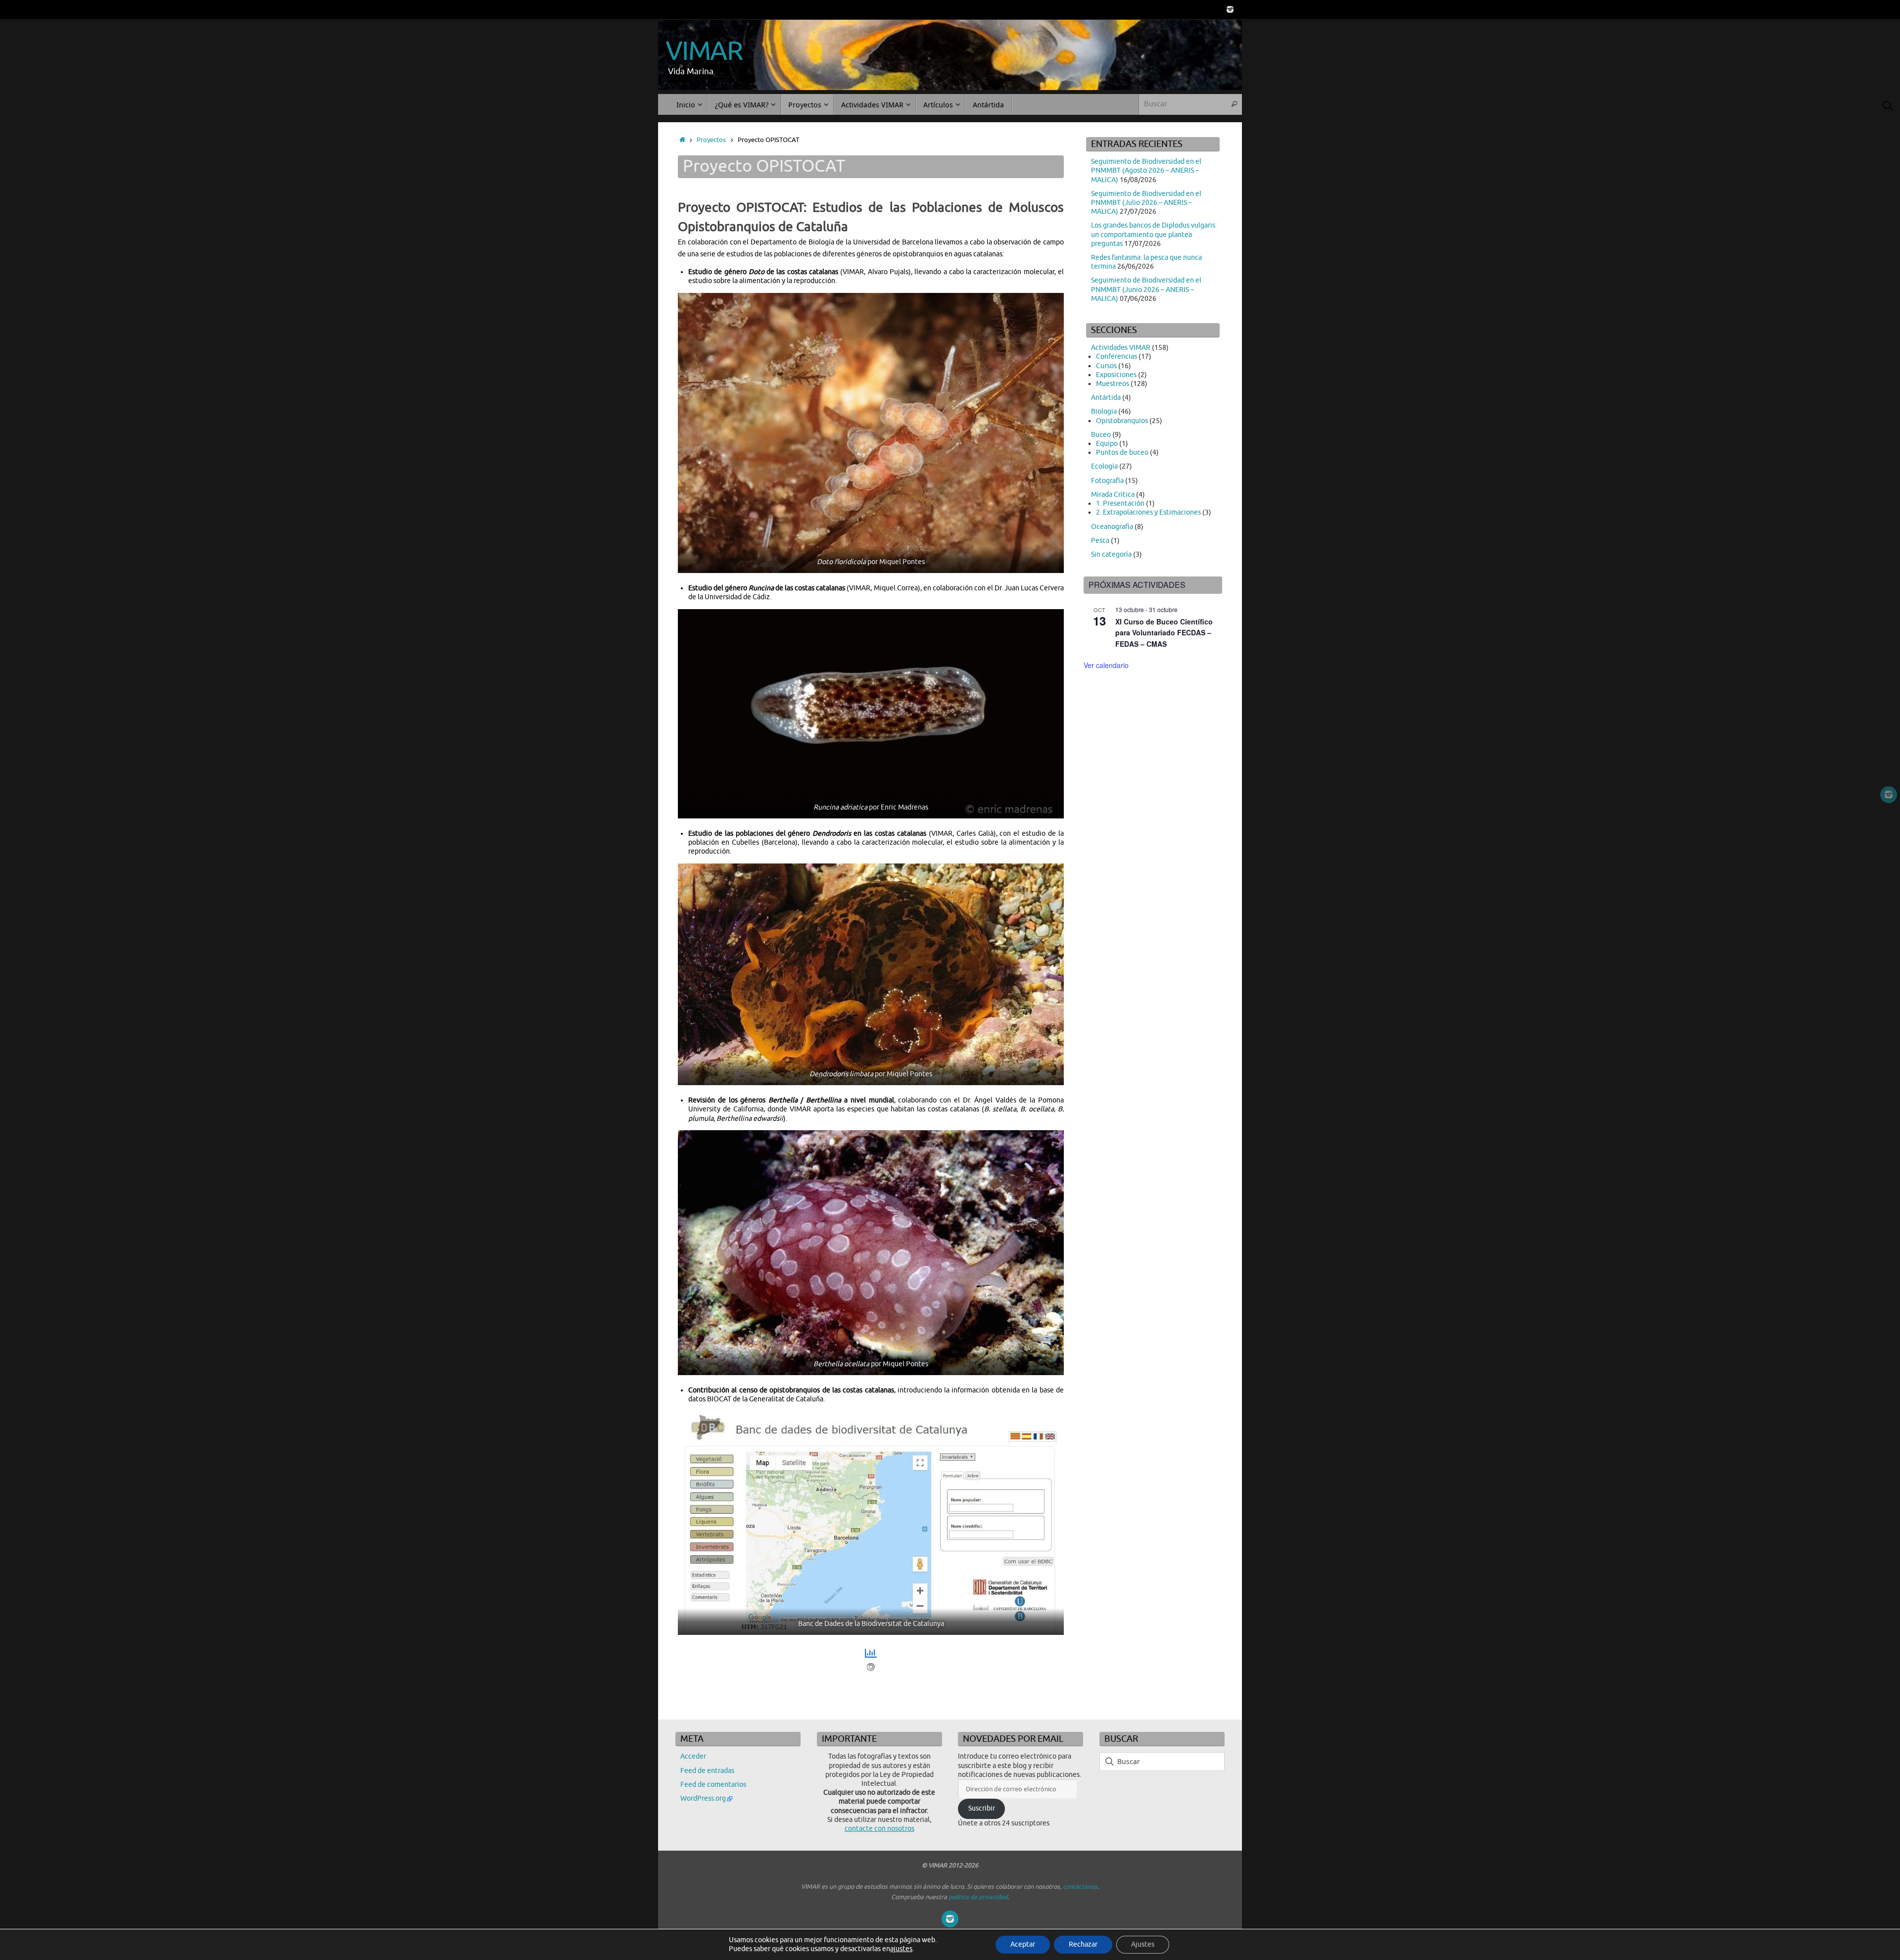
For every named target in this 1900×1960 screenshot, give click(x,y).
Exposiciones (1116, 375)
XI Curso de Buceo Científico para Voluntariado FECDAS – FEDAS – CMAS (1164, 633)
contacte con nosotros (879, 1829)
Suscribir (982, 1808)
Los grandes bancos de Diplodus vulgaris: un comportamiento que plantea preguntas (1154, 234)
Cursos (1106, 366)
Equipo (1107, 444)
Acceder (693, 1756)
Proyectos (711, 140)
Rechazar (1083, 1944)
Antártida (1106, 398)
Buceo (1101, 435)
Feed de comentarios (713, 1785)
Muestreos (1113, 384)
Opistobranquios (1122, 421)
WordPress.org (703, 1798)
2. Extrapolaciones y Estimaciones (1148, 512)
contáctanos (1080, 1887)
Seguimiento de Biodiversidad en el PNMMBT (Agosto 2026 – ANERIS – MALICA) (1146, 170)
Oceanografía (1112, 527)
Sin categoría (1111, 554)
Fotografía (1107, 481)
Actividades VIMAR (1121, 348)
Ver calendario (1106, 665)
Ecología (1104, 466)
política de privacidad (978, 1897)
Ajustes (1143, 1944)
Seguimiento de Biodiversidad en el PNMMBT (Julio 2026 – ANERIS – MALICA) (1146, 203)
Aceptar (1023, 1944)
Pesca (1100, 541)
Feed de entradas (707, 1771)
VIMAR (704, 51)
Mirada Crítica (1113, 495)
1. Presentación (1120, 503)
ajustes (901, 1949)
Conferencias (1116, 357)
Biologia (1104, 411)
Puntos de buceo (1122, 453)
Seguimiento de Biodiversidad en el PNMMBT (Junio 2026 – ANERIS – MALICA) (1146, 289)
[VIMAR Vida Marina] (1230, 9)
